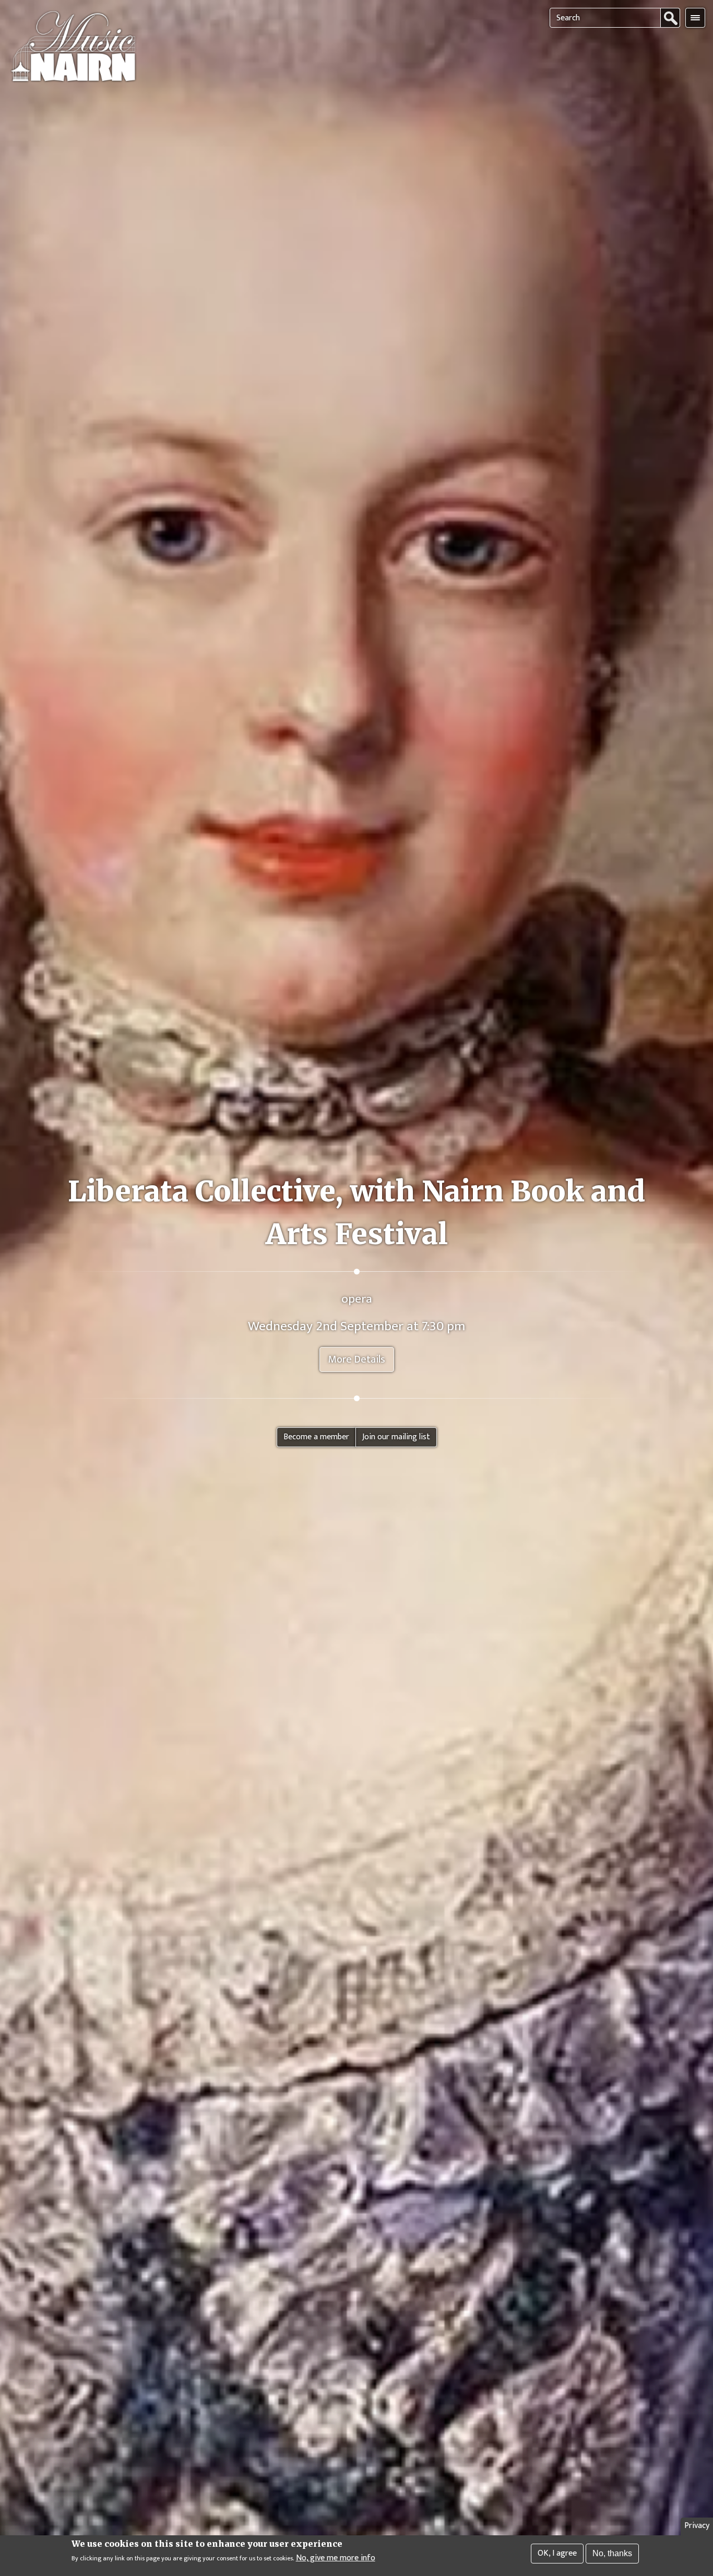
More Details (357, 1359)
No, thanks (612, 2553)
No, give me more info (336, 2558)
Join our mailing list (396, 1437)
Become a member (316, 1437)
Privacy (697, 2526)
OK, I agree (557, 2553)
